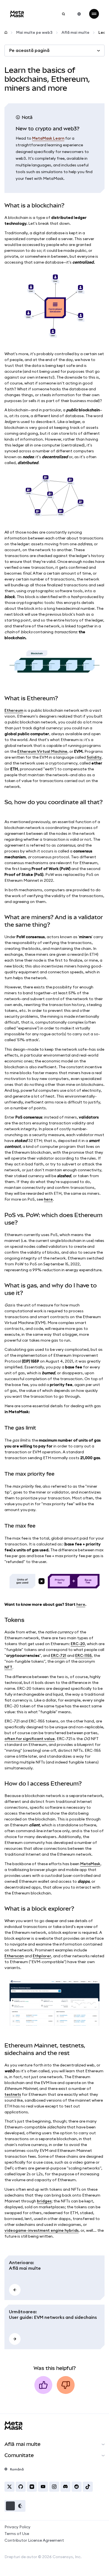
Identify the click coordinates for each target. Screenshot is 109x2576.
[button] (15, 2506)
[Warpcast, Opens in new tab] (32, 2487)
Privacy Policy (17, 2527)
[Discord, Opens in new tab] (65, 2487)
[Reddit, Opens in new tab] (77, 2487)
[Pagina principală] (6, 33)
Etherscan (14, 1956)
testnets (13, 2094)
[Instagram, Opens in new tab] (54, 2487)
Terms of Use (17, 2534)
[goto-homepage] (17, 14)
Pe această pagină (29, 50)
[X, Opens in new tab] (10, 2487)
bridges (44, 2201)
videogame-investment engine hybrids (42, 2230)
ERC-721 (59, 1655)
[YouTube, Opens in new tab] (43, 2487)
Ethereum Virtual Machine (42, 751)
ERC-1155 (83, 1655)
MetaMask (90, 1864)
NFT (8, 1667)
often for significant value (30, 1739)
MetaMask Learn (48, 138)
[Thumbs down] (66, 2385)
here (48, 1199)
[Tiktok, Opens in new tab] (88, 2487)
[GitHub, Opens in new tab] (21, 2487)
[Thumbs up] (43, 2385)
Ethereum (14, 710)
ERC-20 (78, 1644)
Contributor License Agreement (34, 2540)
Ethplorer (42, 1956)
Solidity (94, 757)
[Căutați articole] (63, 14)
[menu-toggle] (94, 14)
